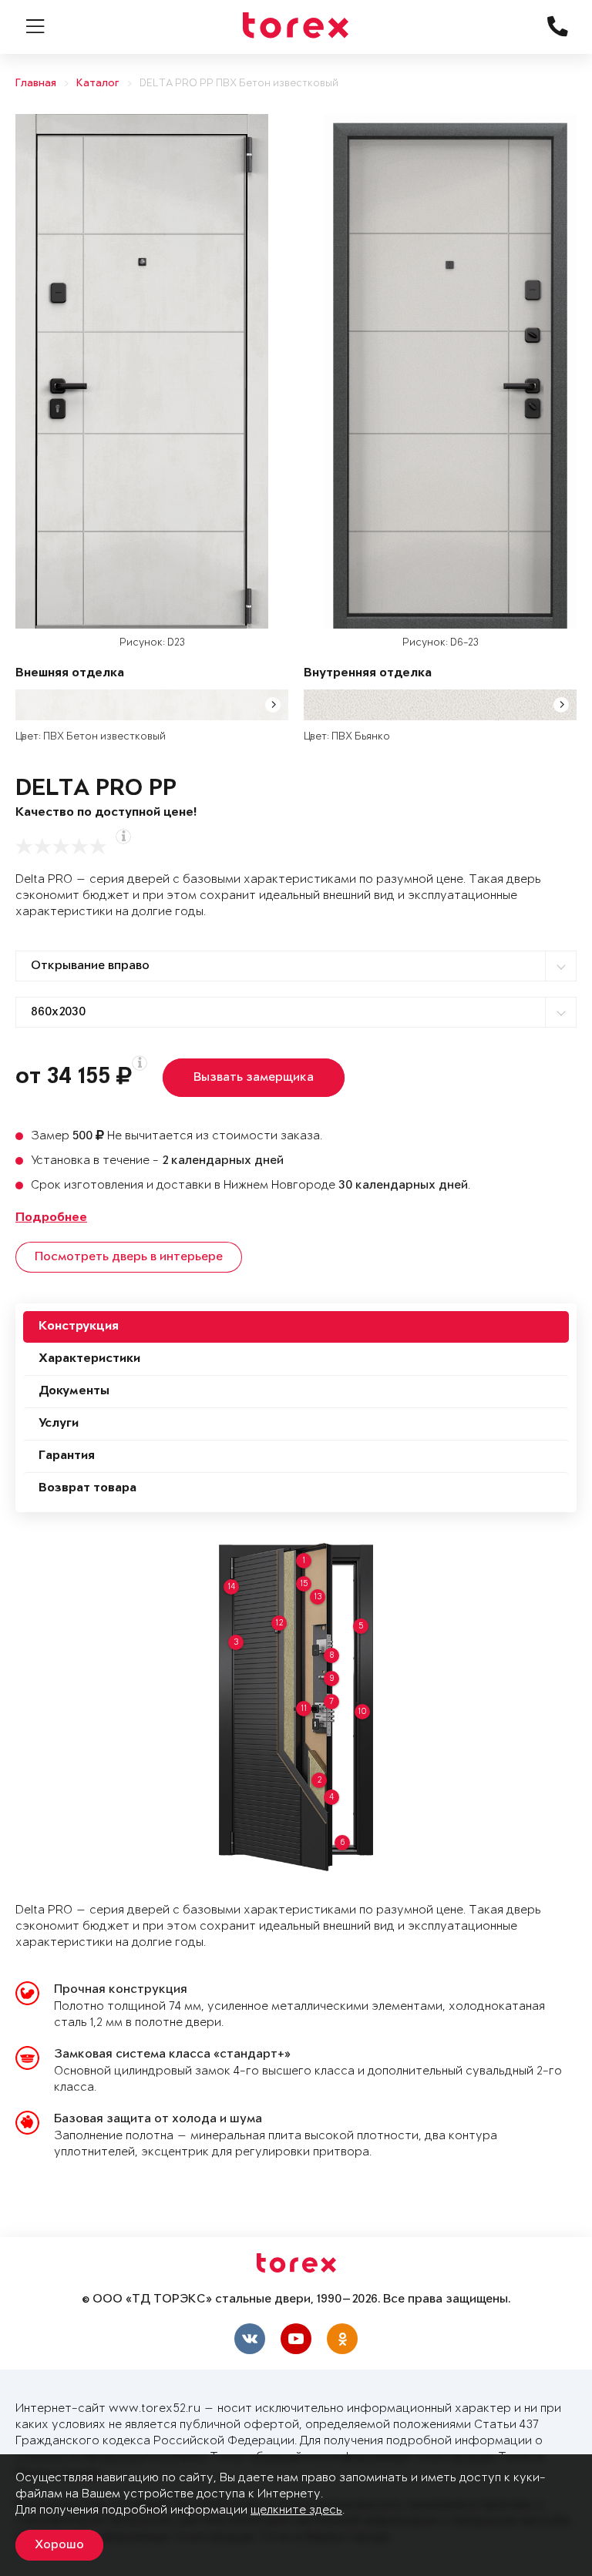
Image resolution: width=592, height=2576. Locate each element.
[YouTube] (296, 2339)
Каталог (98, 84)
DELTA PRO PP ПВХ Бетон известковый (239, 84)
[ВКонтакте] (250, 2339)
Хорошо (59, 2545)
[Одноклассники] (342, 2339)
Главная (36, 84)
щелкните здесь (296, 2510)
